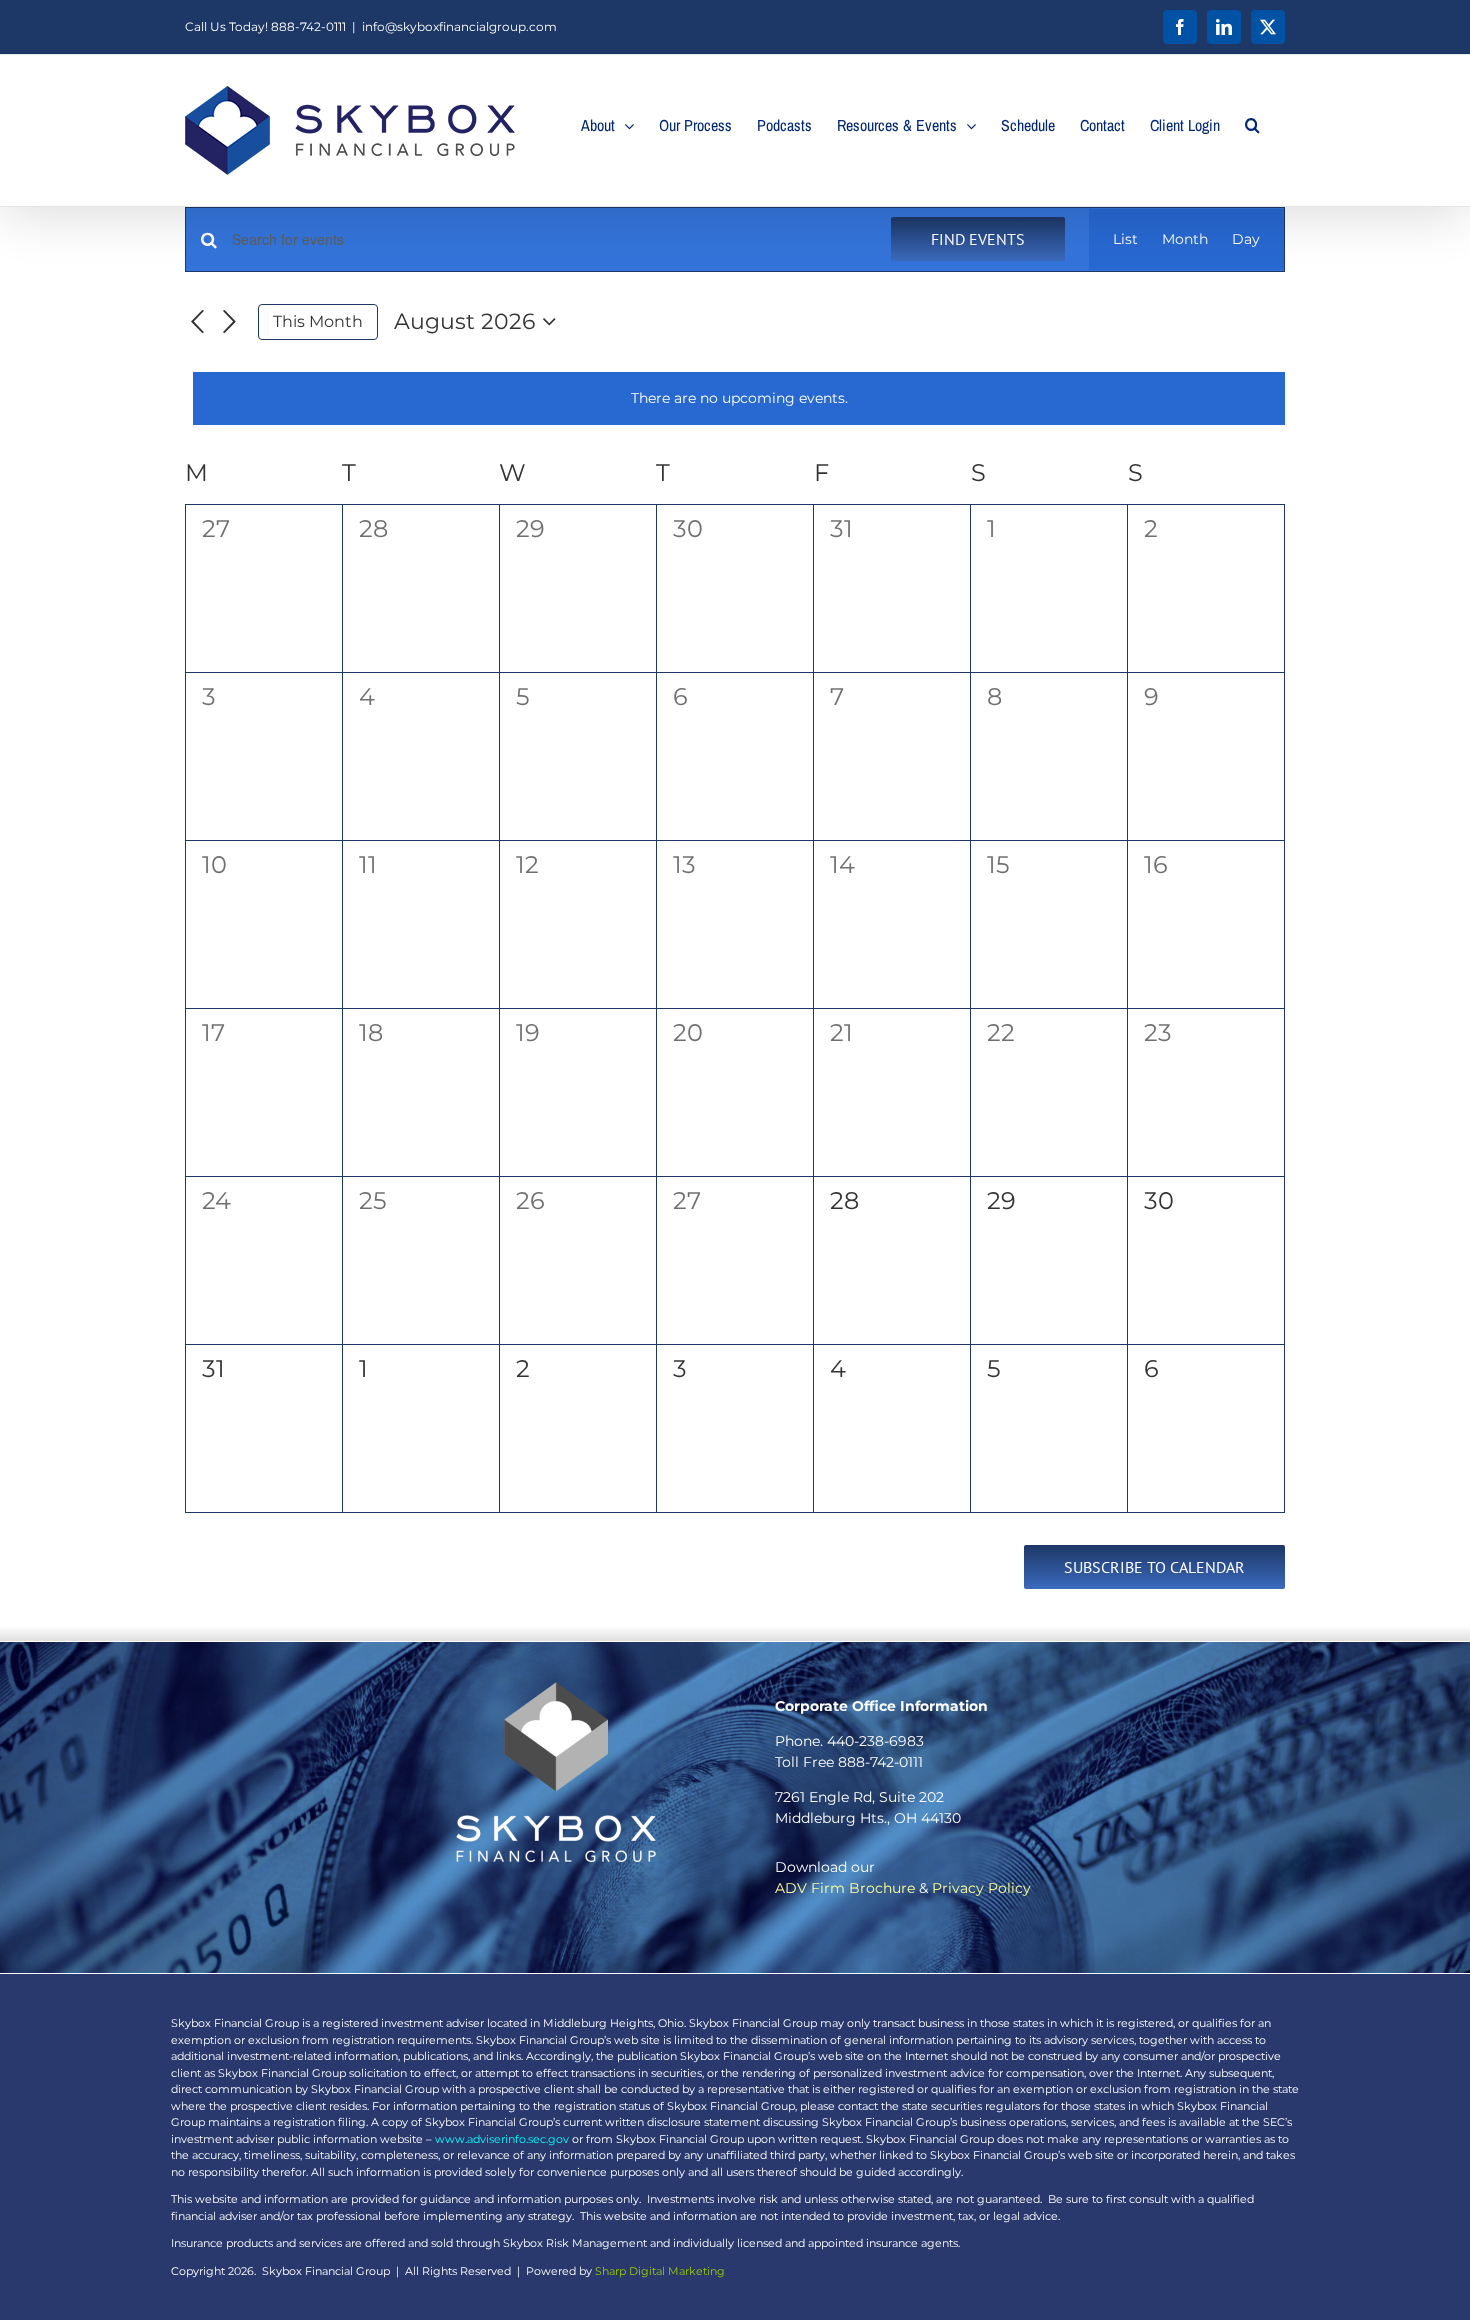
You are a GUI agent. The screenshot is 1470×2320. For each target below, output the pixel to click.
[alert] (739, 398)
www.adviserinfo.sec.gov (502, 2139)
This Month (318, 321)
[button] (1252, 125)
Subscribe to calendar (1154, 1567)
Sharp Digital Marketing (660, 2271)
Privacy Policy (981, 1888)
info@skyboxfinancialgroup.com (459, 26)
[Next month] (230, 322)
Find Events (978, 239)
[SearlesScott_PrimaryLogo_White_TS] (556, 1689)
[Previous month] (197, 322)
